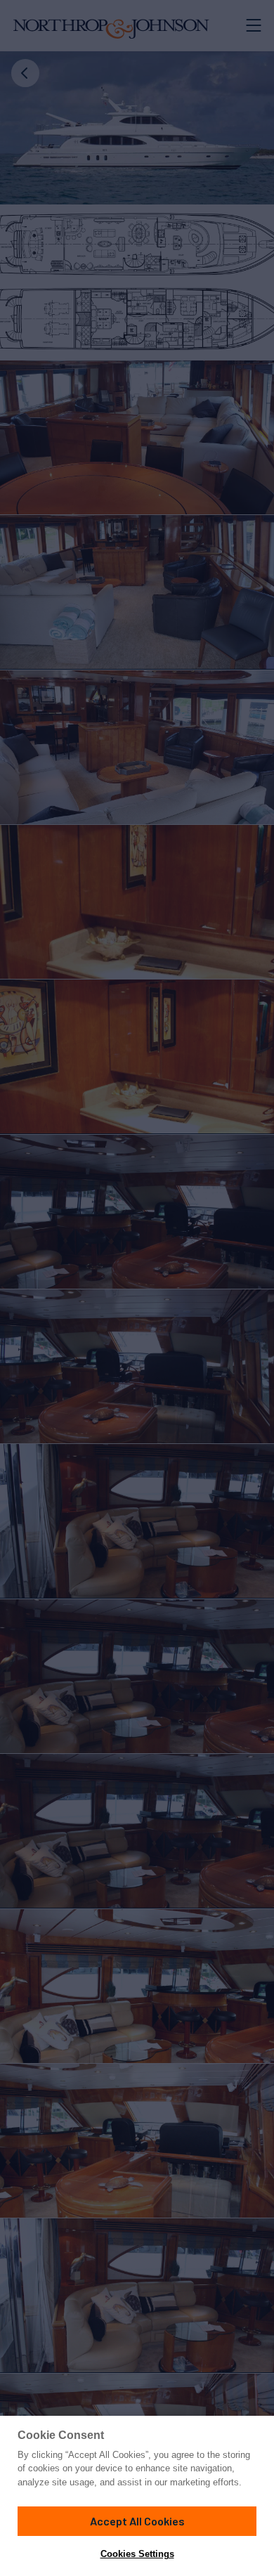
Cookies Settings (137, 2554)
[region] (137, 2496)
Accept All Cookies (137, 2521)
